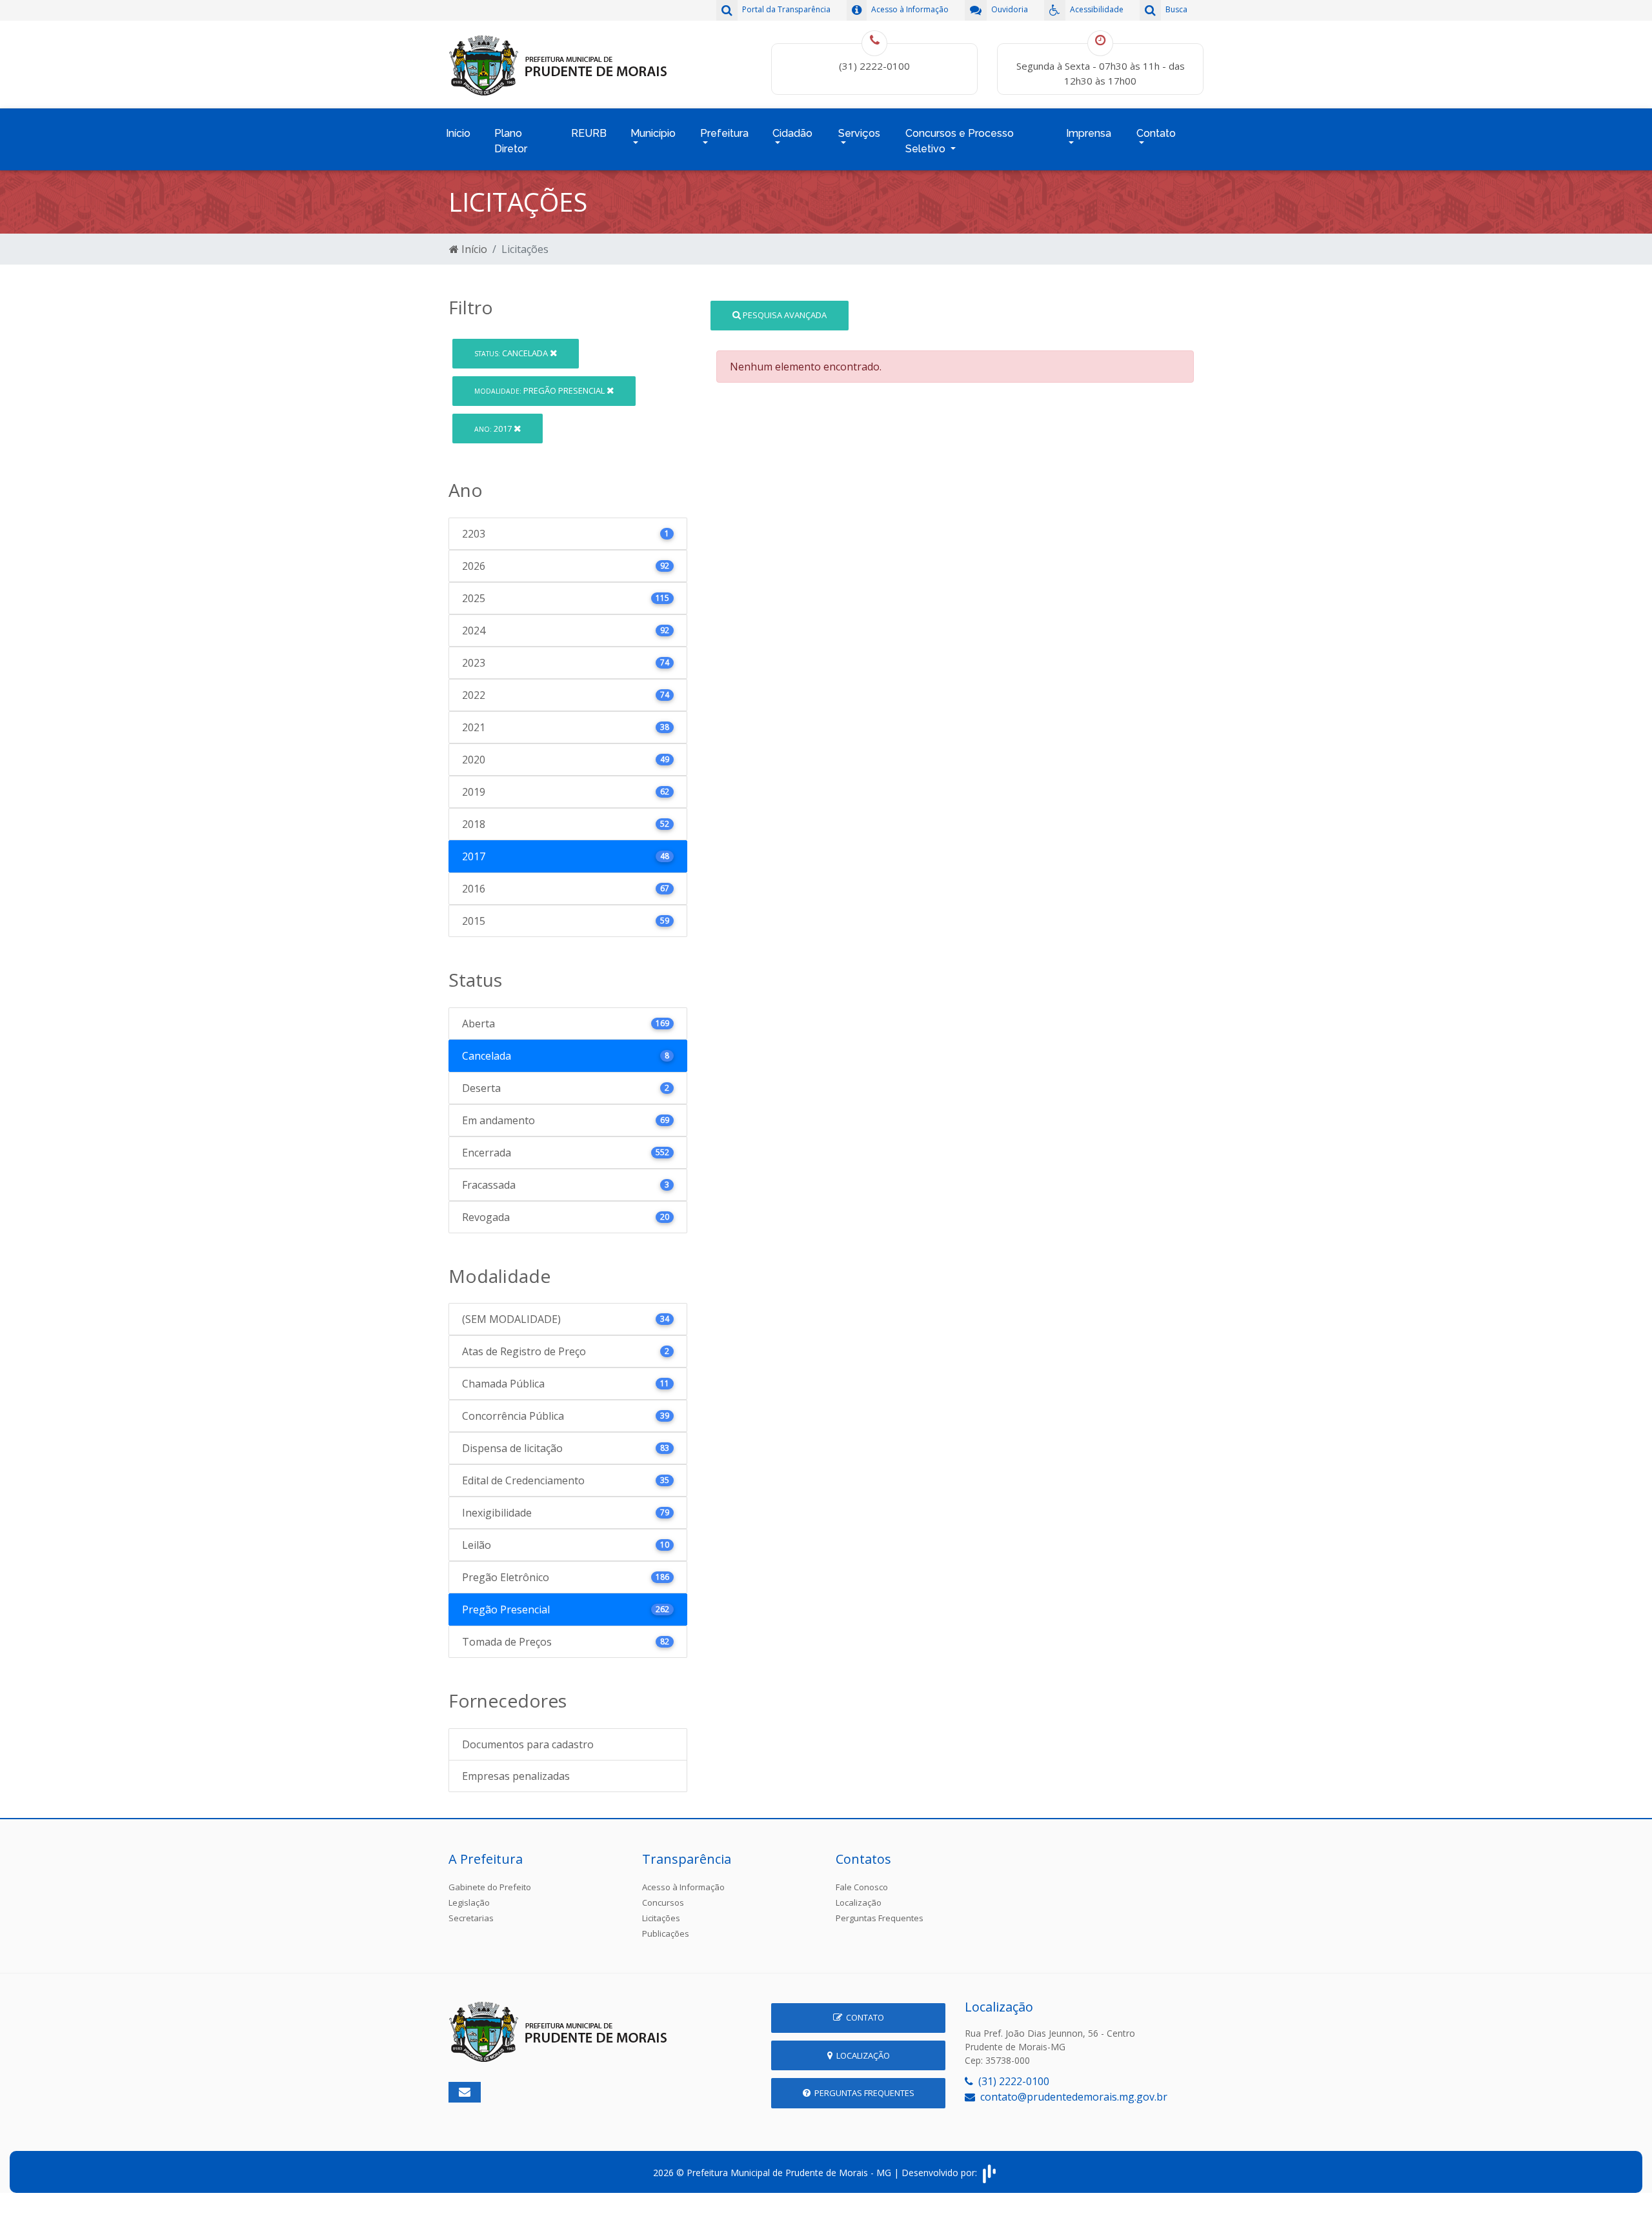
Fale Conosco (862, 1887)
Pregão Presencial (540, 390)
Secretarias (471, 1918)
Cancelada (512, 353)
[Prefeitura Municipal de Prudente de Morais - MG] (558, 63)
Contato (863, 2017)
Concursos (663, 1902)
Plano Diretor (511, 141)
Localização (859, 1902)
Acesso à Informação (683, 1887)
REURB (589, 133)
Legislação (469, 1902)
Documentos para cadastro (528, 1744)
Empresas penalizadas (516, 1776)
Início (458, 133)
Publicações (666, 1933)
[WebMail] (465, 2092)
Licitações (661, 1918)
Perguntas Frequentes (880, 1918)
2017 (494, 429)
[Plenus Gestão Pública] (989, 2173)
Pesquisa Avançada (784, 315)
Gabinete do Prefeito (490, 1887)
